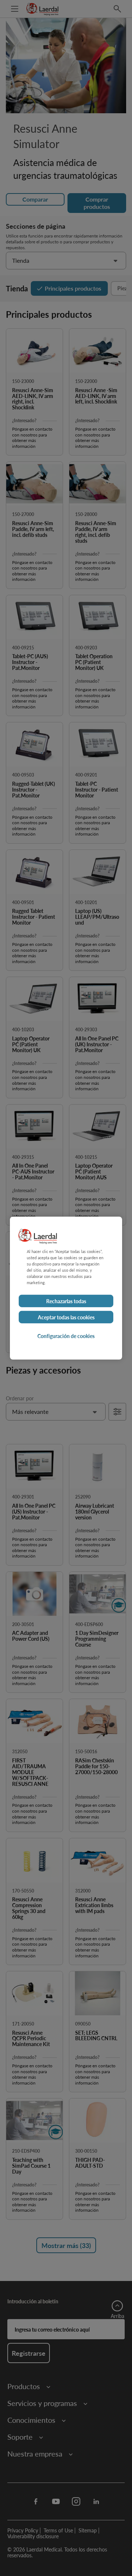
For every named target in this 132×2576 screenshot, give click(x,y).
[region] (66, 1288)
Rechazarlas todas (66, 1301)
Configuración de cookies (66, 1336)
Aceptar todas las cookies (66, 1317)
